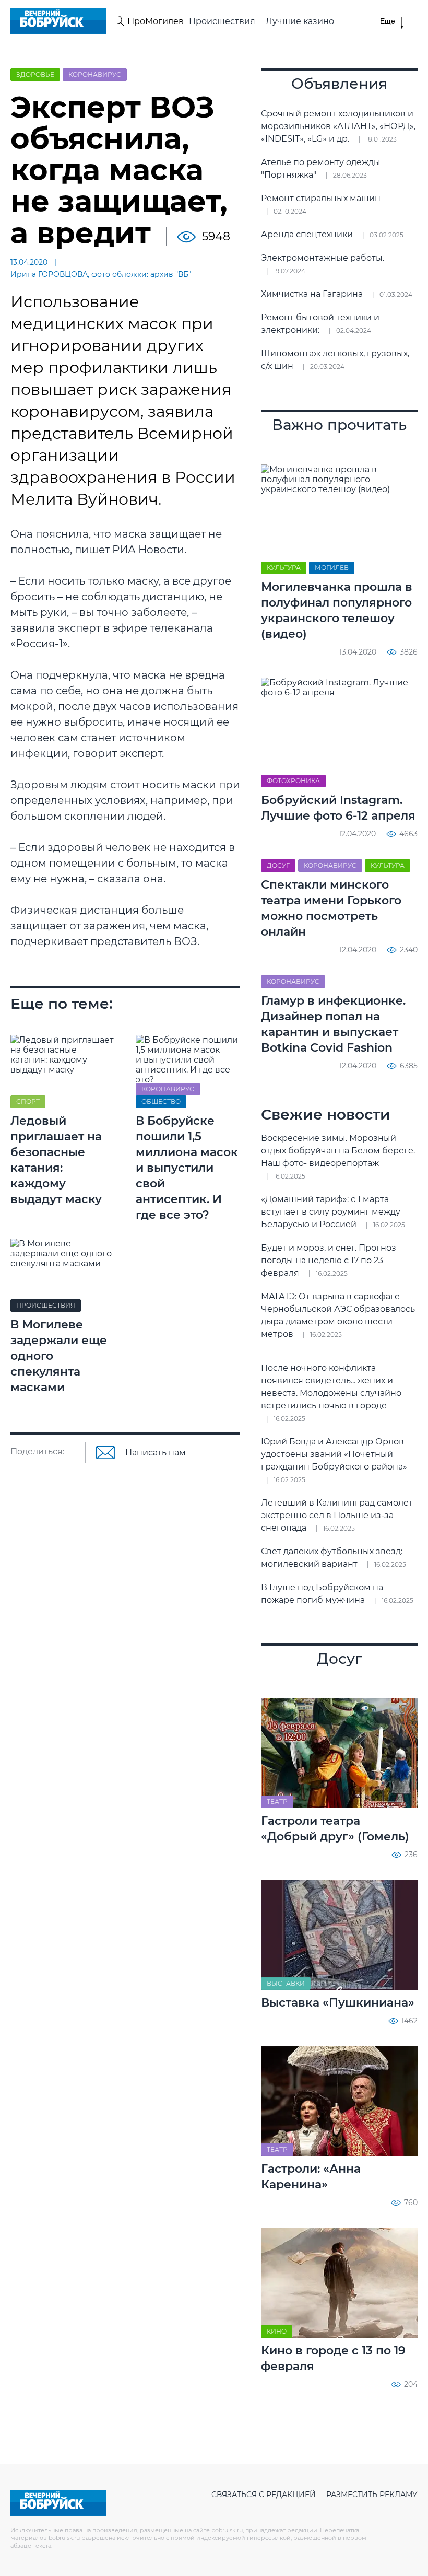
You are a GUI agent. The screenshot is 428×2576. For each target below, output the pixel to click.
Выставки (286, 1983)
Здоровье (35, 74)
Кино (277, 2331)
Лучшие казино (300, 21)
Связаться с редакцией (264, 2495)
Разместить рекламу (372, 2495)
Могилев (332, 568)
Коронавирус (95, 74)
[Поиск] (119, 21)
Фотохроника (293, 781)
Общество (161, 1101)
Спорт (28, 1101)
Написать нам (156, 1453)
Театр (277, 1802)
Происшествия (222, 21)
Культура (284, 568)
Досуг (278, 865)
